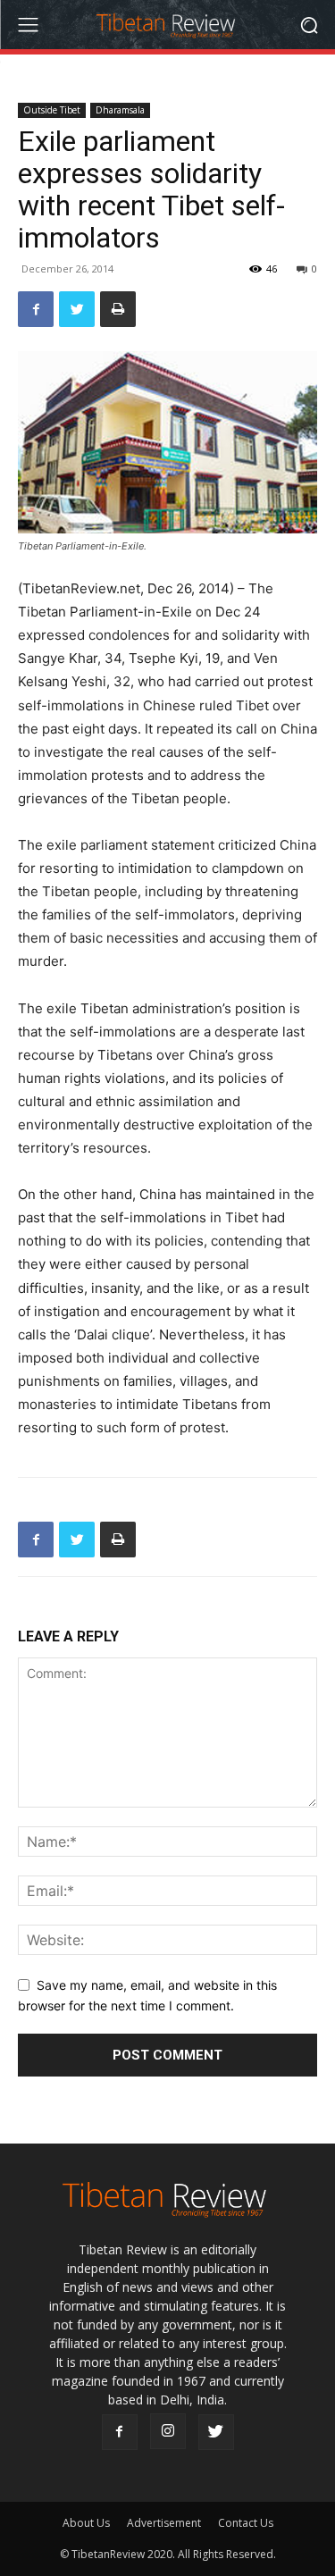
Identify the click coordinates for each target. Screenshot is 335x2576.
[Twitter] (77, 309)
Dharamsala (120, 110)
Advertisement (164, 2523)
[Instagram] (168, 2431)
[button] (309, 25)
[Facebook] (36, 309)
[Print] (118, 309)
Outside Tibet (52, 110)
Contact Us (246, 2523)
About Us (86, 2523)
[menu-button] (28, 25)
